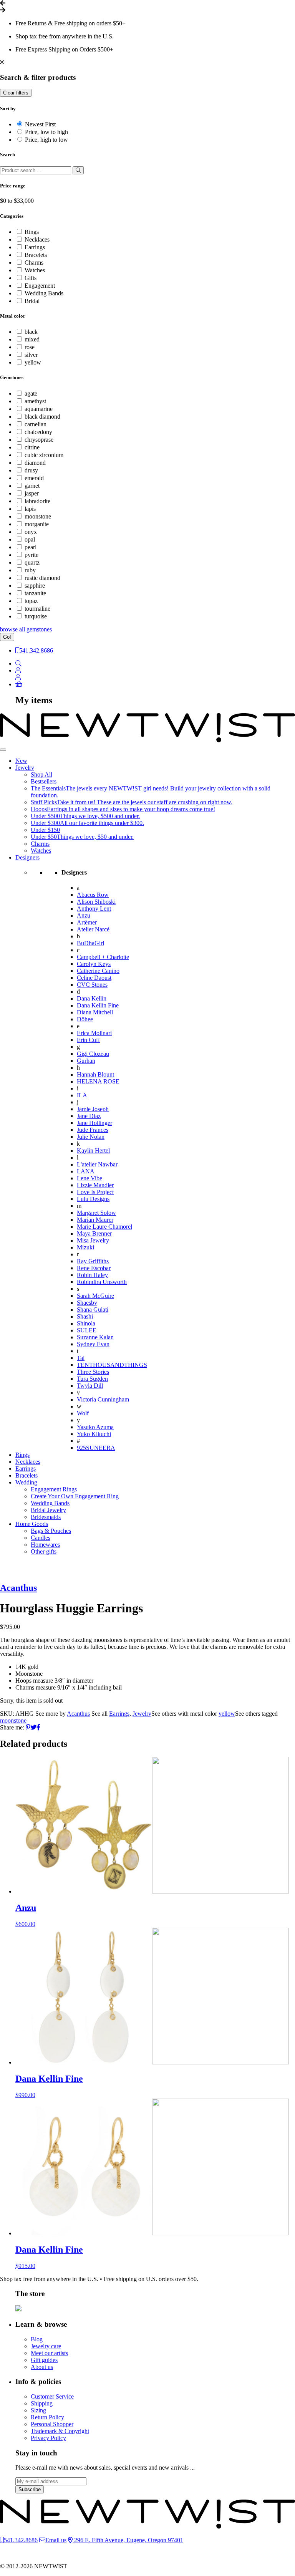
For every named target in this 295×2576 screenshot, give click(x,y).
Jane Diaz (89, 1116)
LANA (86, 1171)
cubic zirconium (44, 455)
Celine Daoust (94, 978)
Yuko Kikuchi (94, 1434)
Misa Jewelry (93, 1240)
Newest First (40, 124)
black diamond (42, 417)
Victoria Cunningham (103, 1399)
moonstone (38, 516)
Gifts (31, 278)
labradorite (37, 501)
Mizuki (85, 1247)
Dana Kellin (92, 998)
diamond (35, 463)
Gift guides (44, 2360)
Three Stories (93, 1372)
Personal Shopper (52, 2424)
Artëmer (87, 922)
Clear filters (16, 93)
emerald (34, 478)
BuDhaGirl (90, 943)
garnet (32, 486)
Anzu (84, 915)
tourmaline (37, 609)
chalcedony (38, 432)
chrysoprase (39, 440)
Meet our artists (49, 2353)
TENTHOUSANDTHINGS (112, 1365)
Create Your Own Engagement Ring (75, 1496)
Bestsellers (44, 781)
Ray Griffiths (93, 1261)
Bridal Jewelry (48, 1510)
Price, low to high (46, 132)
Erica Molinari (94, 1033)
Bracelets (36, 255)
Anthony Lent (94, 909)
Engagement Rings (54, 1489)
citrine (32, 447)
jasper (32, 493)
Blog (37, 2339)
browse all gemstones (26, 629)
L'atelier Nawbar (97, 1164)
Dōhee (85, 1019)
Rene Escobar (94, 1268)
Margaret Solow (96, 1213)
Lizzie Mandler (95, 1185)
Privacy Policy (48, 2438)
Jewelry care (46, 2346)
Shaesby (87, 1303)
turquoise (36, 616)
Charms (34, 263)
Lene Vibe (89, 1178)
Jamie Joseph (93, 1109)
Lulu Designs (93, 1199)
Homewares (45, 1545)
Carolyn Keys (94, 964)
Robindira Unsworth (102, 1282)
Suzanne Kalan (95, 1337)
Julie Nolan (91, 1137)
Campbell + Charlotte (103, 957)
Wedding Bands (44, 293)
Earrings (35, 247)
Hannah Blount (95, 1074)
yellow (33, 362)
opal (30, 539)
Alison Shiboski (96, 902)
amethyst (35, 401)
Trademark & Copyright (60, 2431)
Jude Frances (93, 1130)
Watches (35, 270)
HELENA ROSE (98, 1081)
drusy (31, 470)
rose (30, 347)
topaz (31, 601)
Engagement (40, 286)
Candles (41, 1538)
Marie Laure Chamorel (104, 1227)
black (31, 332)
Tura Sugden (92, 1379)
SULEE (87, 1330)
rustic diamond (42, 578)
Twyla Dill (90, 1386)
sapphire (35, 586)
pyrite (31, 555)
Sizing (38, 2410)
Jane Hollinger (94, 1123)
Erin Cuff (88, 1040)
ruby (30, 570)
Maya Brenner (94, 1233)
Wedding (26, 1482)
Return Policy (47, 2417)
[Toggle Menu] (3, 750)
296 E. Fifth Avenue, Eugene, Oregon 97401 (128, 2540)
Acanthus (18, 1588)
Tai (81, 1358)
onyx (31, 532)
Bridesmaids (46, 1517)
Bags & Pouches (51, 1531)
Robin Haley (92, 1275)
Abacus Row (93, 895)
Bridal (32, 301)
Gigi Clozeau (93, 1054)
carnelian (36, 424)
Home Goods (32, 1524)
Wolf (83, 1413)
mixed (32, 339)
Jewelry (25, 768)
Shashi (85, 1316)
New (21, 761)
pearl (31, 547)
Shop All (41, 774)
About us (42, 2367)
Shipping (42, 2403)
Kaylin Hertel (93, 1151)
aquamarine (39, 409)
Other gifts (44, 1551)
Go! (7, 637)
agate (31, 393)
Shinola (86, 1323)
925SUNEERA (96, 1448)
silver (31, 355)
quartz (32, 562)
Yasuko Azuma (95, 1427)
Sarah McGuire (95, 1296)
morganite (37, 524)
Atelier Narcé (93, 929)
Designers (27, 857)
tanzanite (35, 593)
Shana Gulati (93, 1310)
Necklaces (37, 239)
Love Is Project (95, 1192)
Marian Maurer (95, 1220)
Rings (32, 232)
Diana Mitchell (95, 1012)
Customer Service (52, 2396)
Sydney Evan (93, 1344)
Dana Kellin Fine (98, 1005)
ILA (82, 1095)
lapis (30, 509)
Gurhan (86, 1061)
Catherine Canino (98, 971)
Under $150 (45, 830)
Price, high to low (46, 140)
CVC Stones (92, 985)
